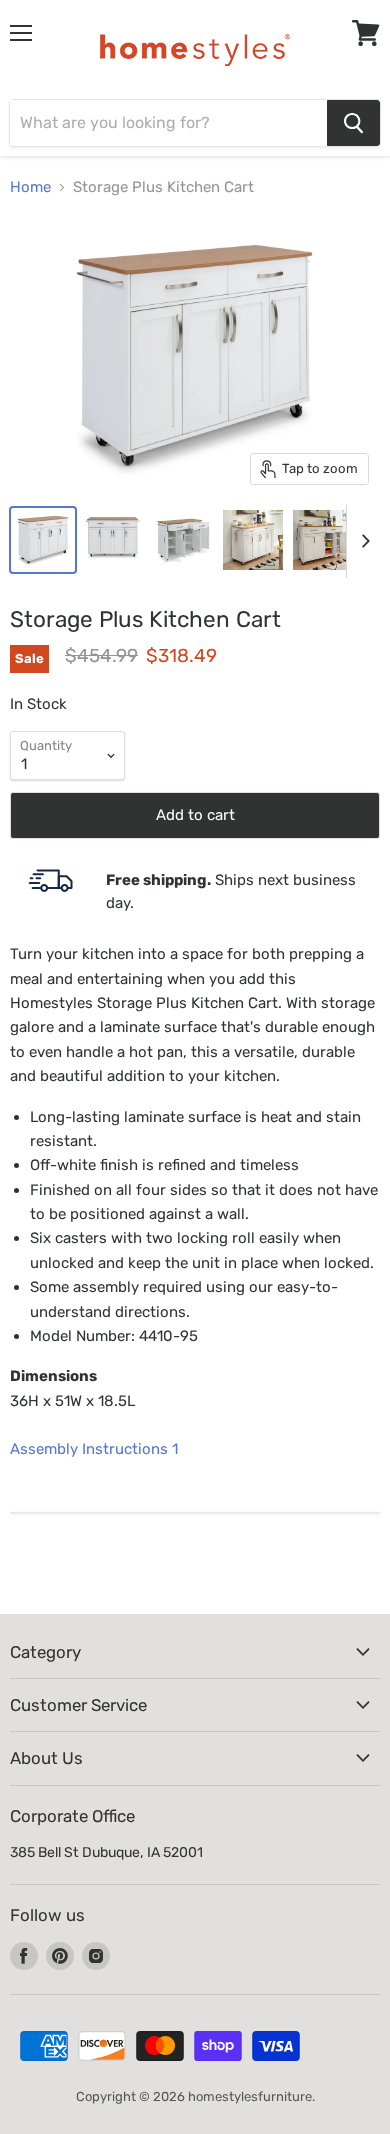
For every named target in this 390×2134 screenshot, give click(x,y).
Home (30, 187)
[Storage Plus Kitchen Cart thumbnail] (43, 540)
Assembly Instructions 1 (94, 1449)
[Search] (353, 123)
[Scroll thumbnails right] (362, 541)
